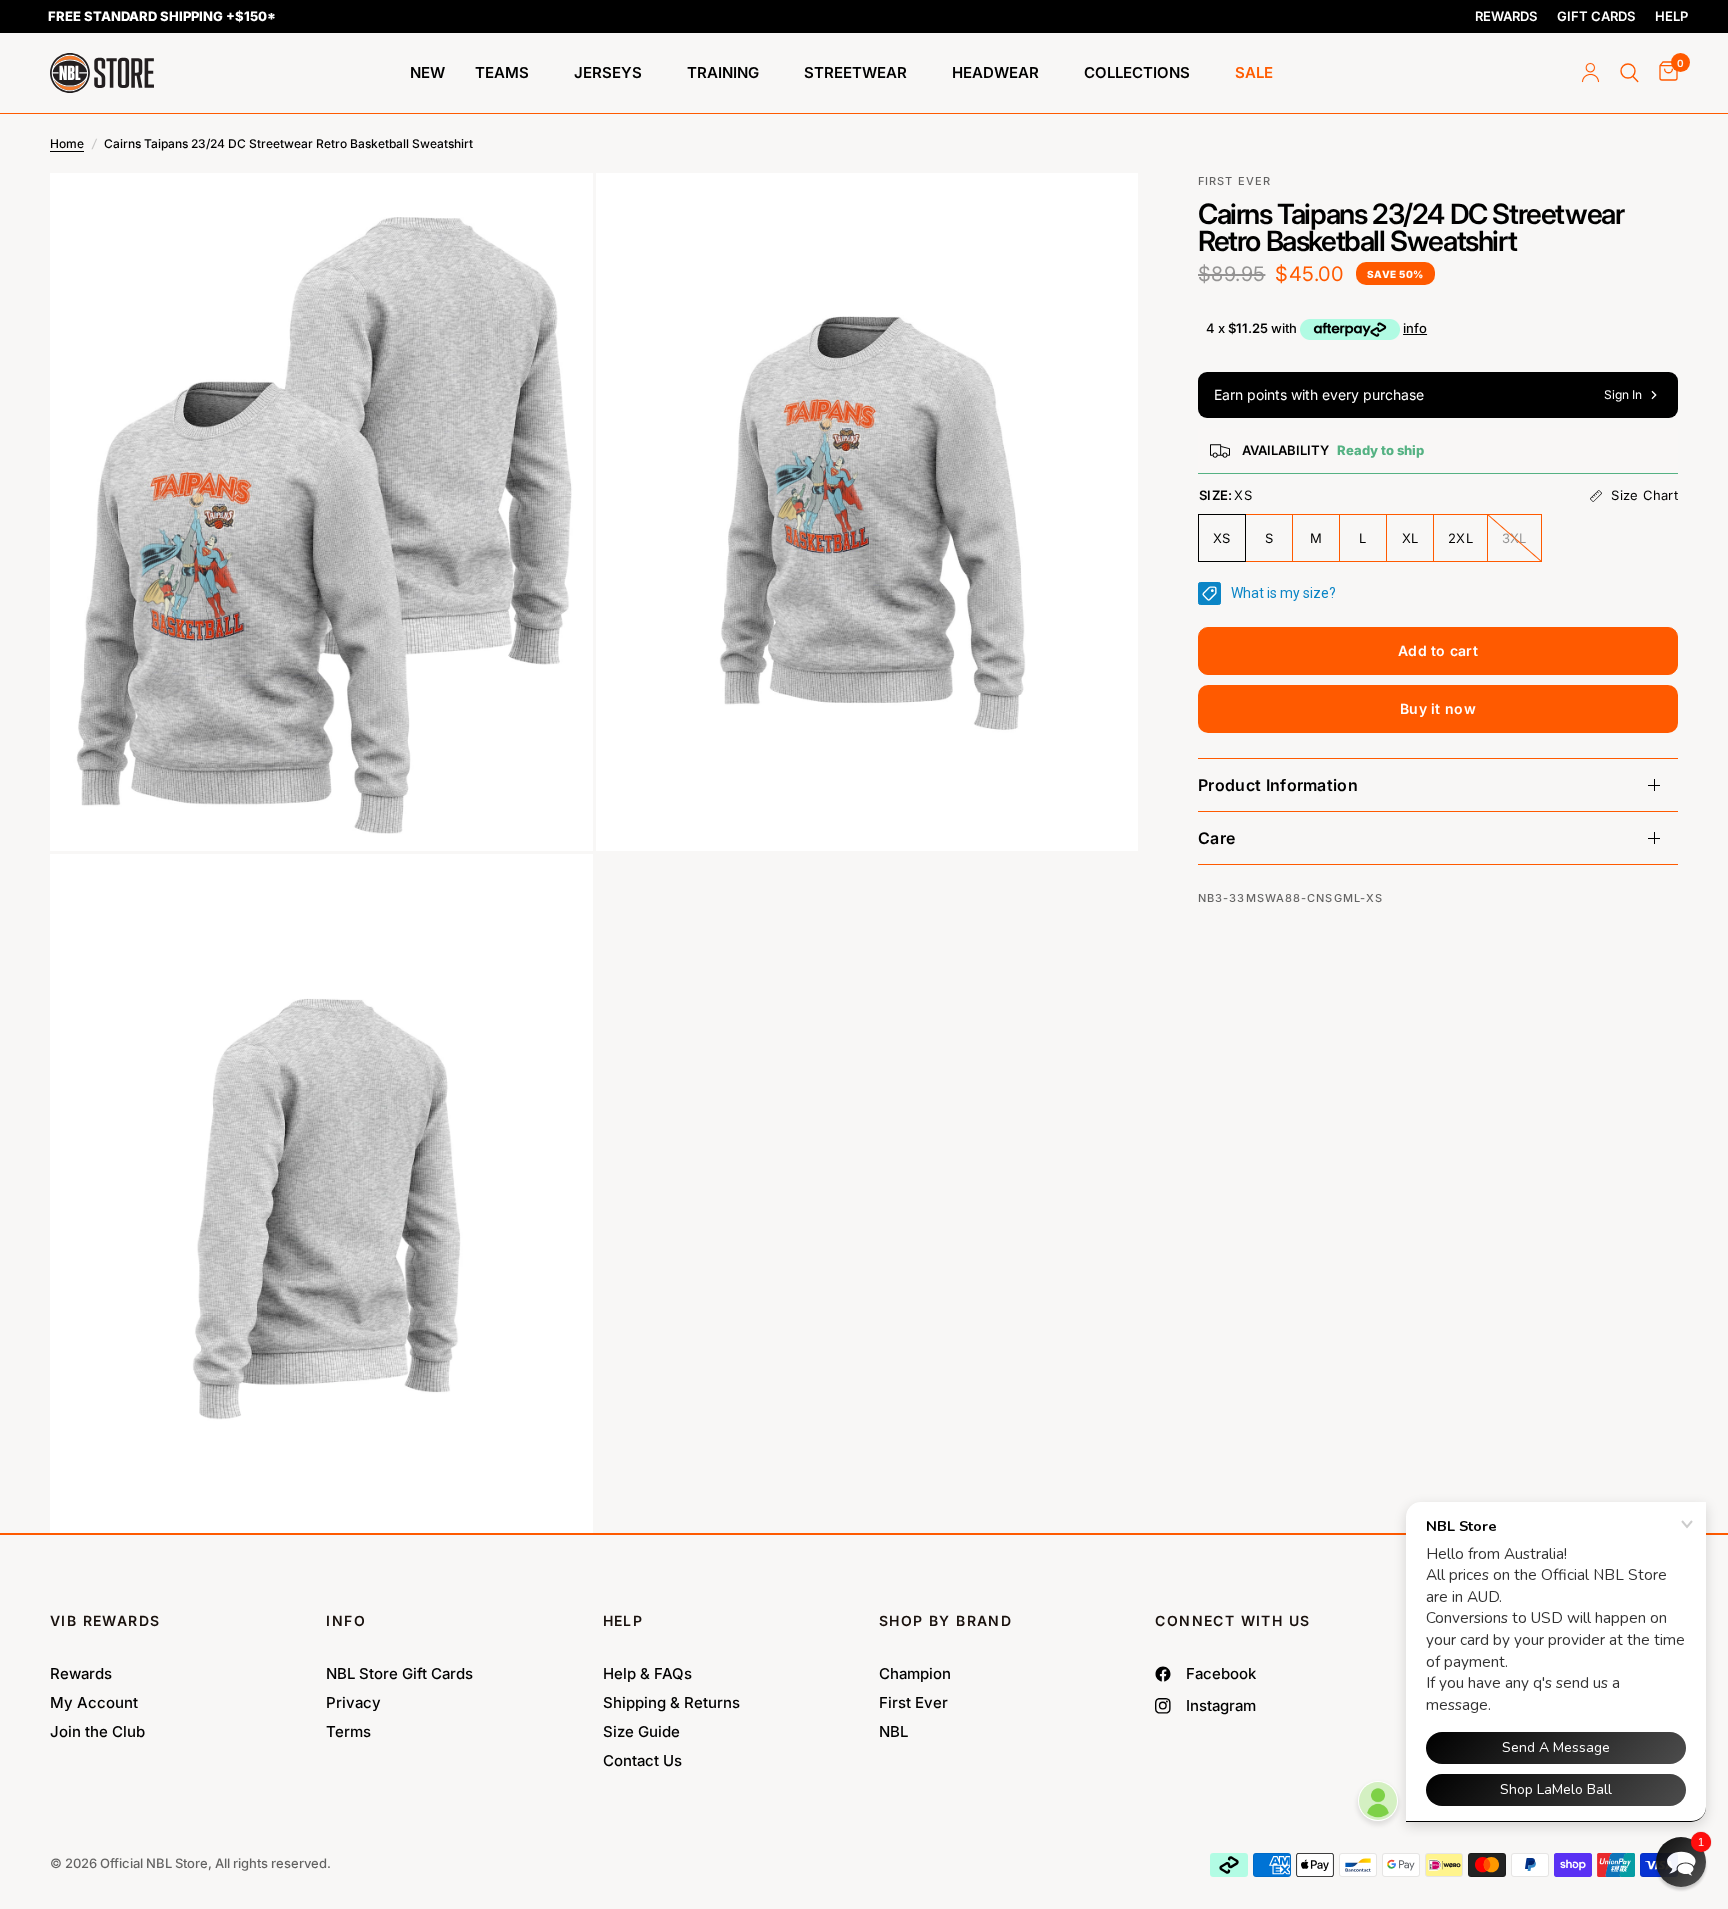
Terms (348, 1731)
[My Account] (1590, 73)
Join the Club (97, 1731)
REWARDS (1506, 16)
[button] (1681, 1862)
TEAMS (502, 72)
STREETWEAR (855, 72)
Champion (915, 1673)
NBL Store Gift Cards (399, 1673)
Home (67, 143)
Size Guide (641, 1731)
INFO (346, 1620)
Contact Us (642, 1760)
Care (1216, 838)
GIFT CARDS (1596, 16)
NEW (427, 72)
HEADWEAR (995, 72)
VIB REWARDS (105, 1620)
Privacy (353, 1702)
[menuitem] (427, 73)
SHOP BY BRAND (945, 1620)
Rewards (81, 1673)
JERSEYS (608, 72)
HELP (1671, 16)
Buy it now (1438, 708)
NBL (893, 1731)
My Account (94, 1702)
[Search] (1629, 73)
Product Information (1278, 785)
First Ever (913, 1702)
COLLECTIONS (1137, 72)
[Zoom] (551, 215)
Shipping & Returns (671, 1702)
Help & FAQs (647, 1673)
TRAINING (723, 72)
